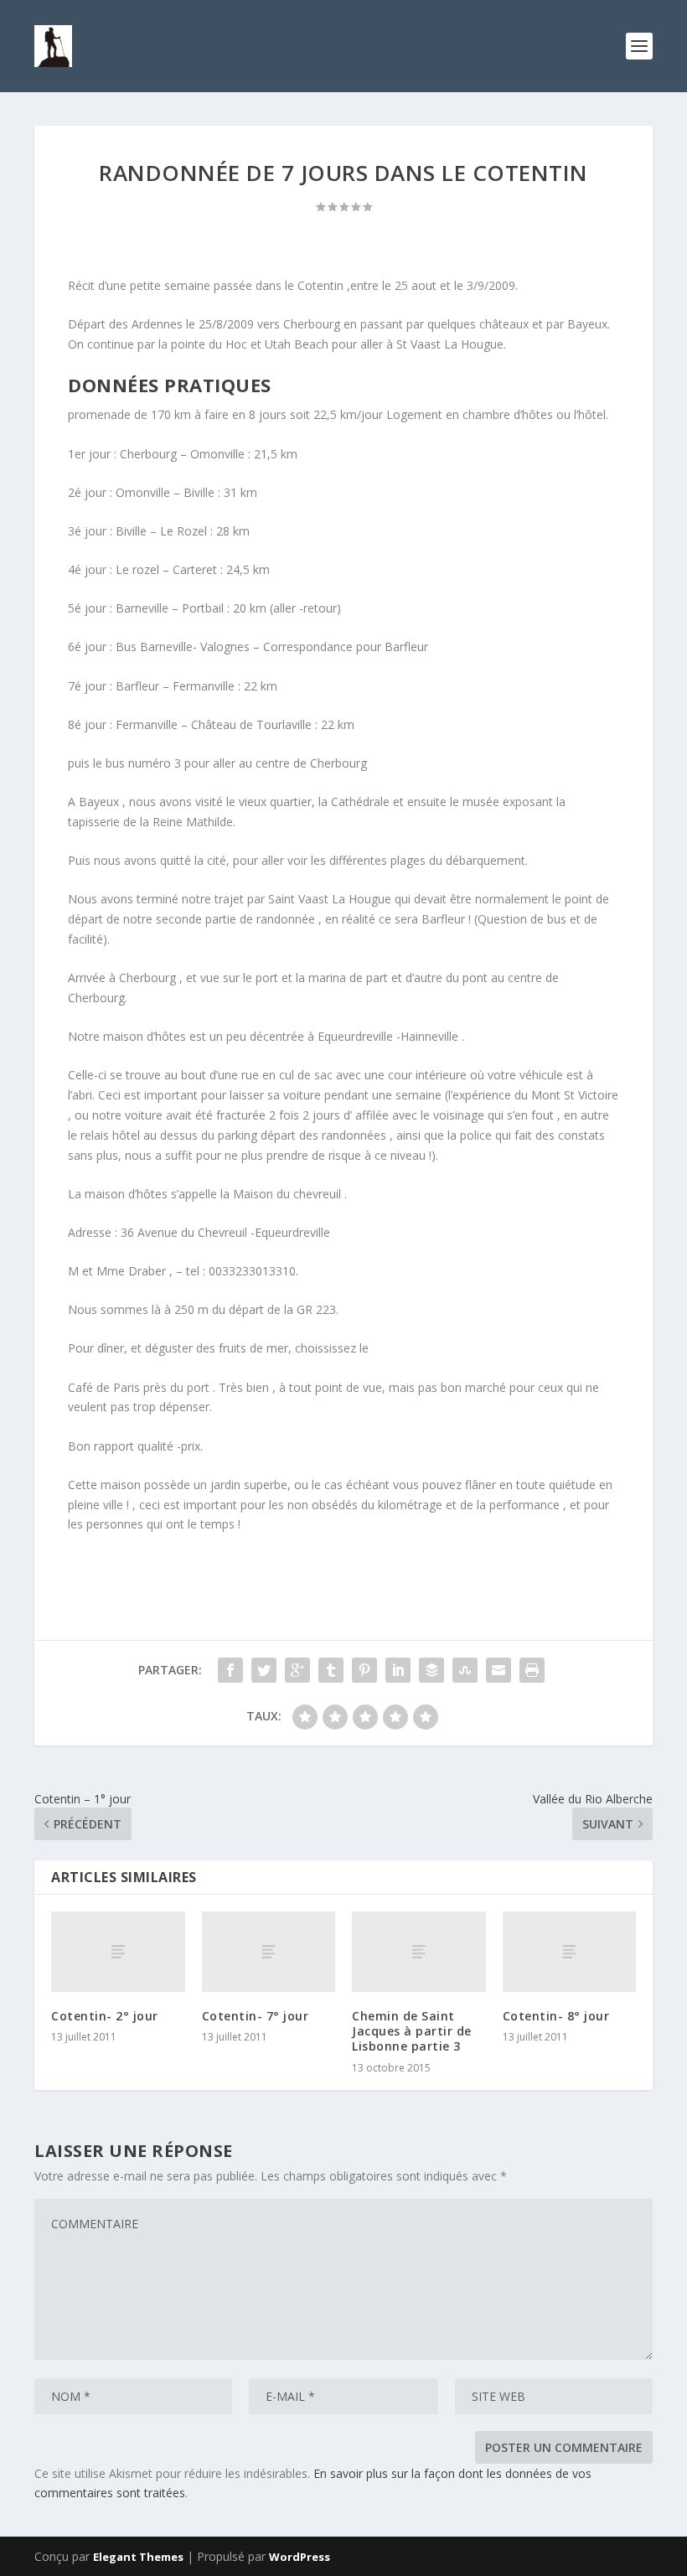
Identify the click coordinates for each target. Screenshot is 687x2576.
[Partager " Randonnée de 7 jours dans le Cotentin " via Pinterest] (364, 1670)
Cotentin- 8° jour (556, 2016)
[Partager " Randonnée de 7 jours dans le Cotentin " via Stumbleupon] (465, 1670)
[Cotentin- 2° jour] (118, 1952)
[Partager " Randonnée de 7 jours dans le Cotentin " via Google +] (297, 1670)
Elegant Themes (138, 2557)
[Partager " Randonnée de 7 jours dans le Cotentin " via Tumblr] (331, 1670)
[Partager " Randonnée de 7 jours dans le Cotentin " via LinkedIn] (398, 1670)
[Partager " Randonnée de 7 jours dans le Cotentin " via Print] (532, 1670)
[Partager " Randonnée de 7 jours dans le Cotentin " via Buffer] (431, 1670)
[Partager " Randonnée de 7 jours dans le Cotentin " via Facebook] (230, 1670)
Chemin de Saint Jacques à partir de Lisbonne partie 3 (412, 2031)
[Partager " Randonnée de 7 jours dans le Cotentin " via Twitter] (264, 1670)
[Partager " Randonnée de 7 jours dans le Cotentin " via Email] (498, 1670)
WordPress (300, 2557)
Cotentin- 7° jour (256, 2016)
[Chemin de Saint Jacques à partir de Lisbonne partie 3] (419, 1952)
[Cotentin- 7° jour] (269, 1952)
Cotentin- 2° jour (105, 2016)
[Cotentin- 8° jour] (570, 1952)
